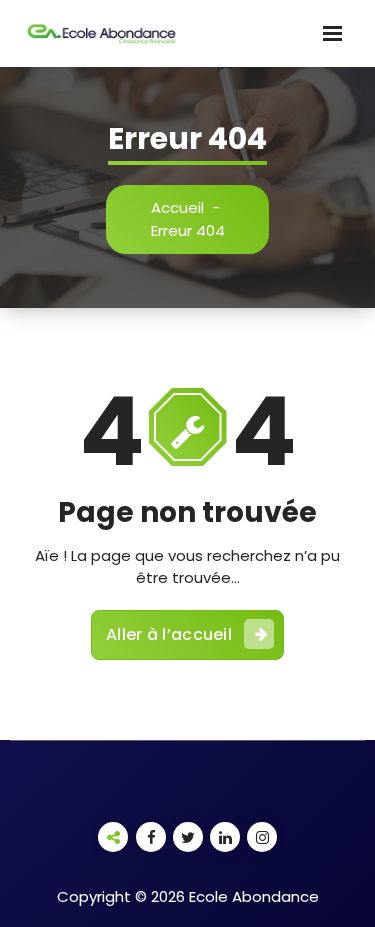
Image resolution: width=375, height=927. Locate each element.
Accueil (177, 207)
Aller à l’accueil (169, 634)
